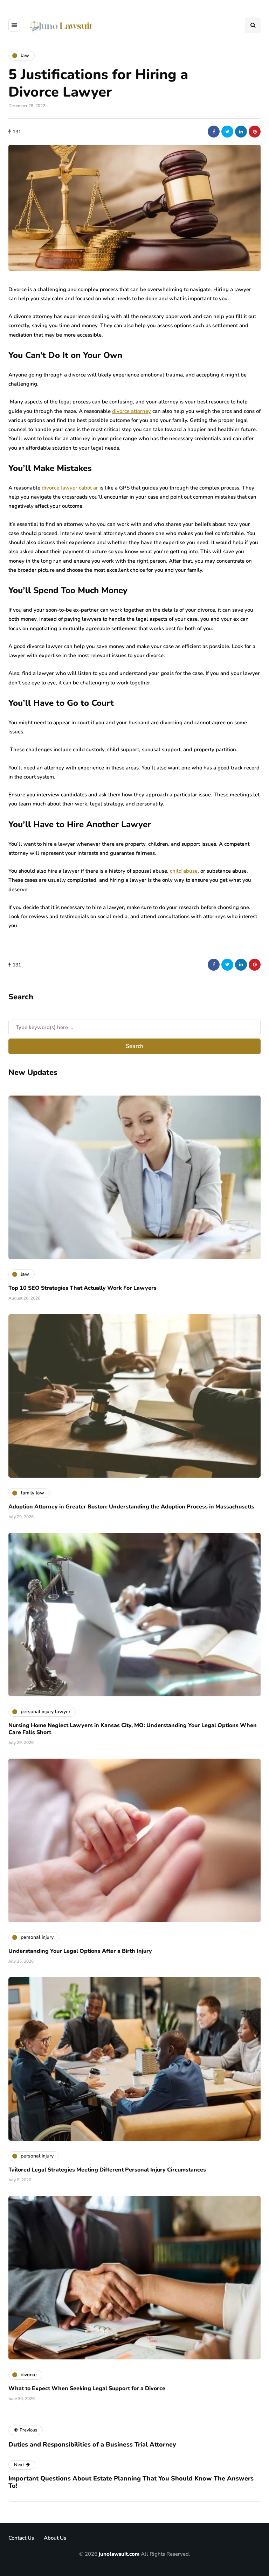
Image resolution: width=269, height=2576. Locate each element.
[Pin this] (255, 132)
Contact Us (21, 2538)
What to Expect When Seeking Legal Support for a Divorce (87, 2388)
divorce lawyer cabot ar (70, 488)
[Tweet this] (227, 132)
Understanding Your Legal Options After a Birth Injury (80, 1951)
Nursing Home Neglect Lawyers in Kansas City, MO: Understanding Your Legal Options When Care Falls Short (133, 1729)
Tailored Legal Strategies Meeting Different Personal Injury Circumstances (107, 2170)
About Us (55, 2538)
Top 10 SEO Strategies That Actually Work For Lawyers (82, 1288)
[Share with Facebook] (214, 132)
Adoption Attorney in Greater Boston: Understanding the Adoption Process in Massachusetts (131, 1507)
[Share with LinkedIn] (241, 132)
